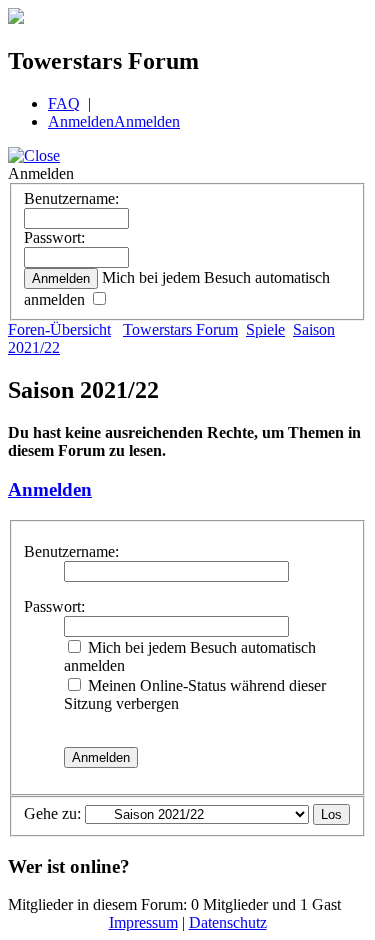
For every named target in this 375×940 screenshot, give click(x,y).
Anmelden (81, 121)
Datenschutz (228, 922)
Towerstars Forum (180, 329)
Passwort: (54, 237)
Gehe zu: (52, 813)
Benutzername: (71, 198)
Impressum (143, 922)
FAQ (64, 103)
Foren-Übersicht (59, 329)
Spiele (265, 329)
